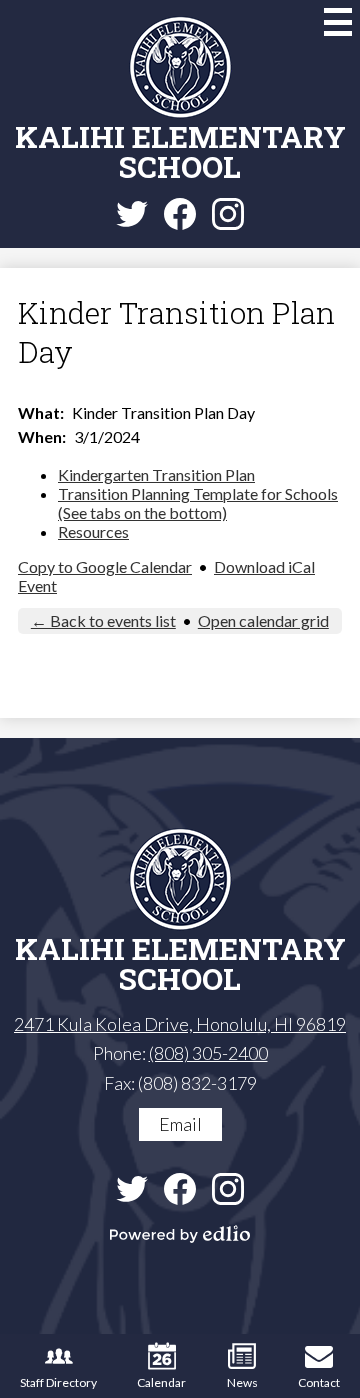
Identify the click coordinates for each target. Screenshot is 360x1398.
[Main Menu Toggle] (338, 22)
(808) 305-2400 (208, 1053)
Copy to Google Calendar (105, 566)
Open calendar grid (263, 620)
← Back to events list (103, 620)
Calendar (161, 1382)
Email (180, 1124)
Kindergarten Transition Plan (156, 474)
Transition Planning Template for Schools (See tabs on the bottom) (198, 503)
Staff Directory (58, 1382)
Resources (93, 531)
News (242, 1382)
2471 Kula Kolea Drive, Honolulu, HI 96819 (180, 1024)
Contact (319, 1382)
